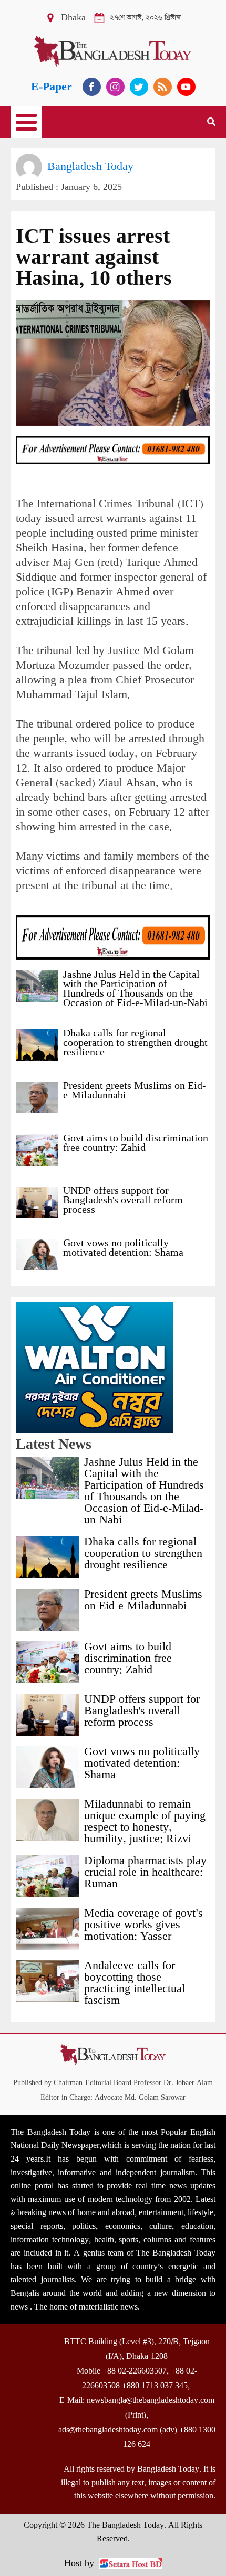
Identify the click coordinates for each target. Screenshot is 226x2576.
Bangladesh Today (90, 167)
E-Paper (52, 87)
